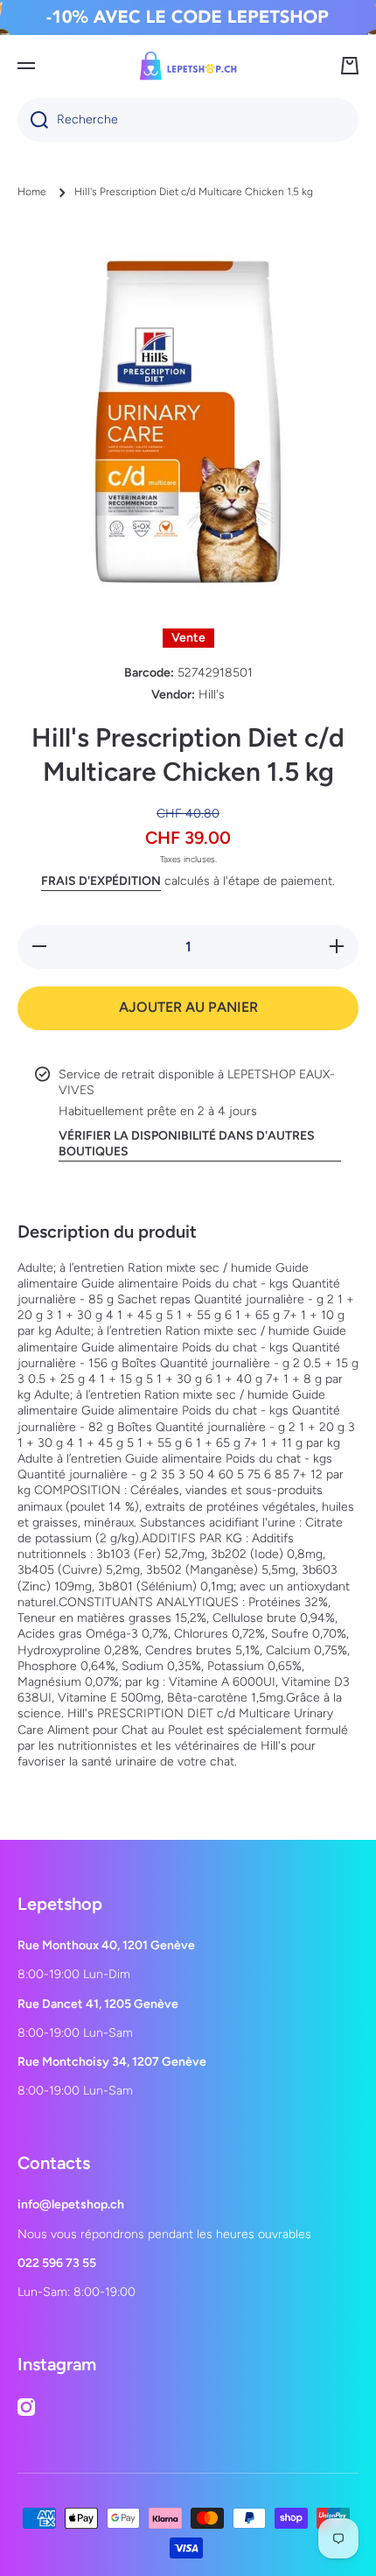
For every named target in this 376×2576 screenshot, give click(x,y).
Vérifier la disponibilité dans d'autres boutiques (187, 1144)
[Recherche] (33, 120)
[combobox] (188, 120)
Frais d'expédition (101, 881)
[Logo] (188, 66)
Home (32, 192)
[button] (350, 66)
